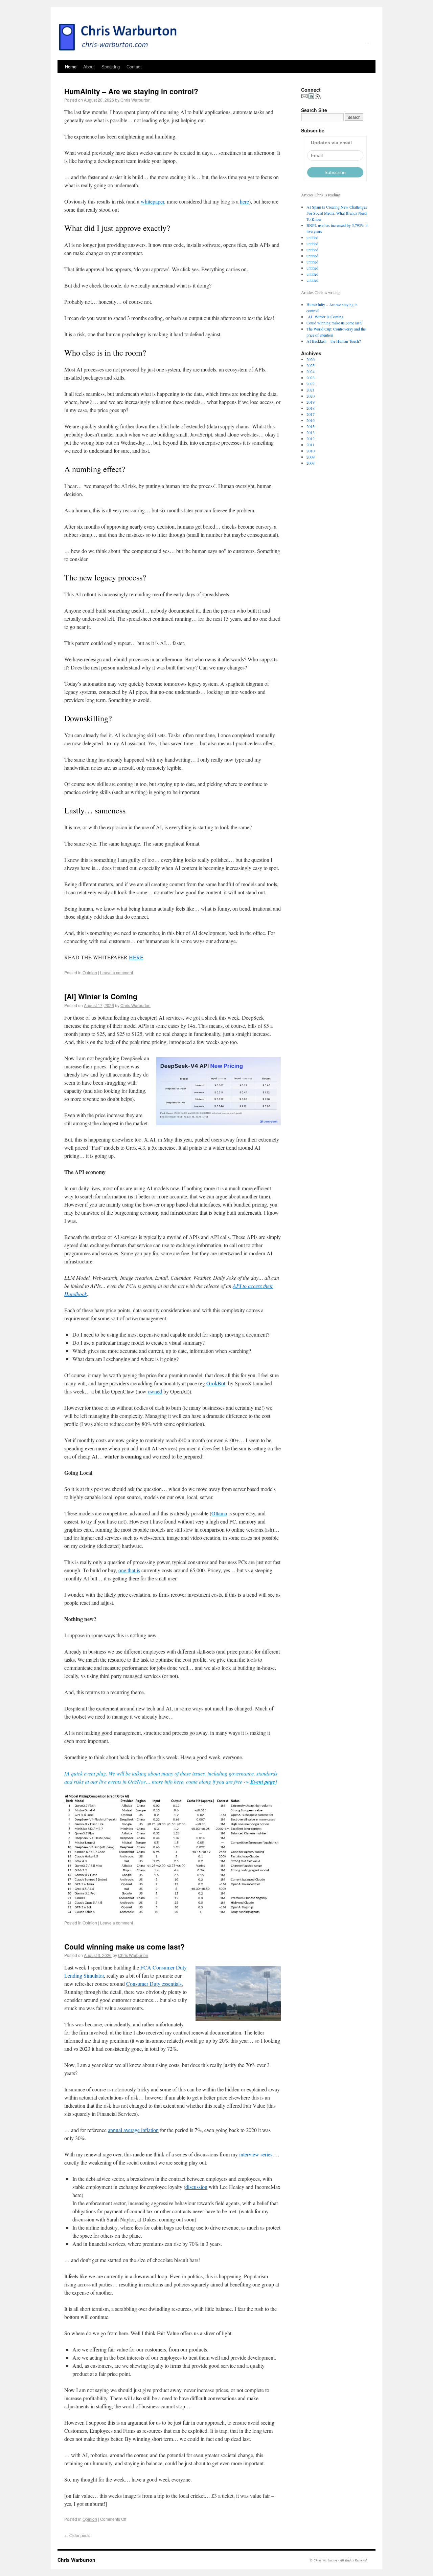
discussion (196, 2187)
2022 (311, 384)
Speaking (111, 67)
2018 (311, 408)
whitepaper (152, 201)
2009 (311, 457)
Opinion (90, 972)
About (89, 67)
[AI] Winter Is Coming (101, 996)
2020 (311, 396)
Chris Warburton (135, 100)
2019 (311, 402)
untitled (312, 237)
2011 (311, 445)
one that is (129, 1570)
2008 (311, 463)
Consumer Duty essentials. (155, 1984)
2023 (311, 378)
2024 (311, 371)
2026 (311, 359)
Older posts (77, 2535)
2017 (311, 414)
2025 (311, 365)
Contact (134, 67)
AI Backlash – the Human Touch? (334, 341)
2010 (311, 451)
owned (155, 1391)
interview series (256, 2154)
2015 (311, 426)
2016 (311, 420)
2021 (311, 390)
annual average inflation (133, 2130)
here (244, 201)
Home (71, 67)
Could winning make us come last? (124, 1946)
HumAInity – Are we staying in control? (131, 91)
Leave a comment (117, 972)
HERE (136, 957)
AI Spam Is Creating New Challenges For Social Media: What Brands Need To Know (337, 213)
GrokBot (216, 1383)
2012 (311, 439)
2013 (311, 432)
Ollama (219, 1513)
